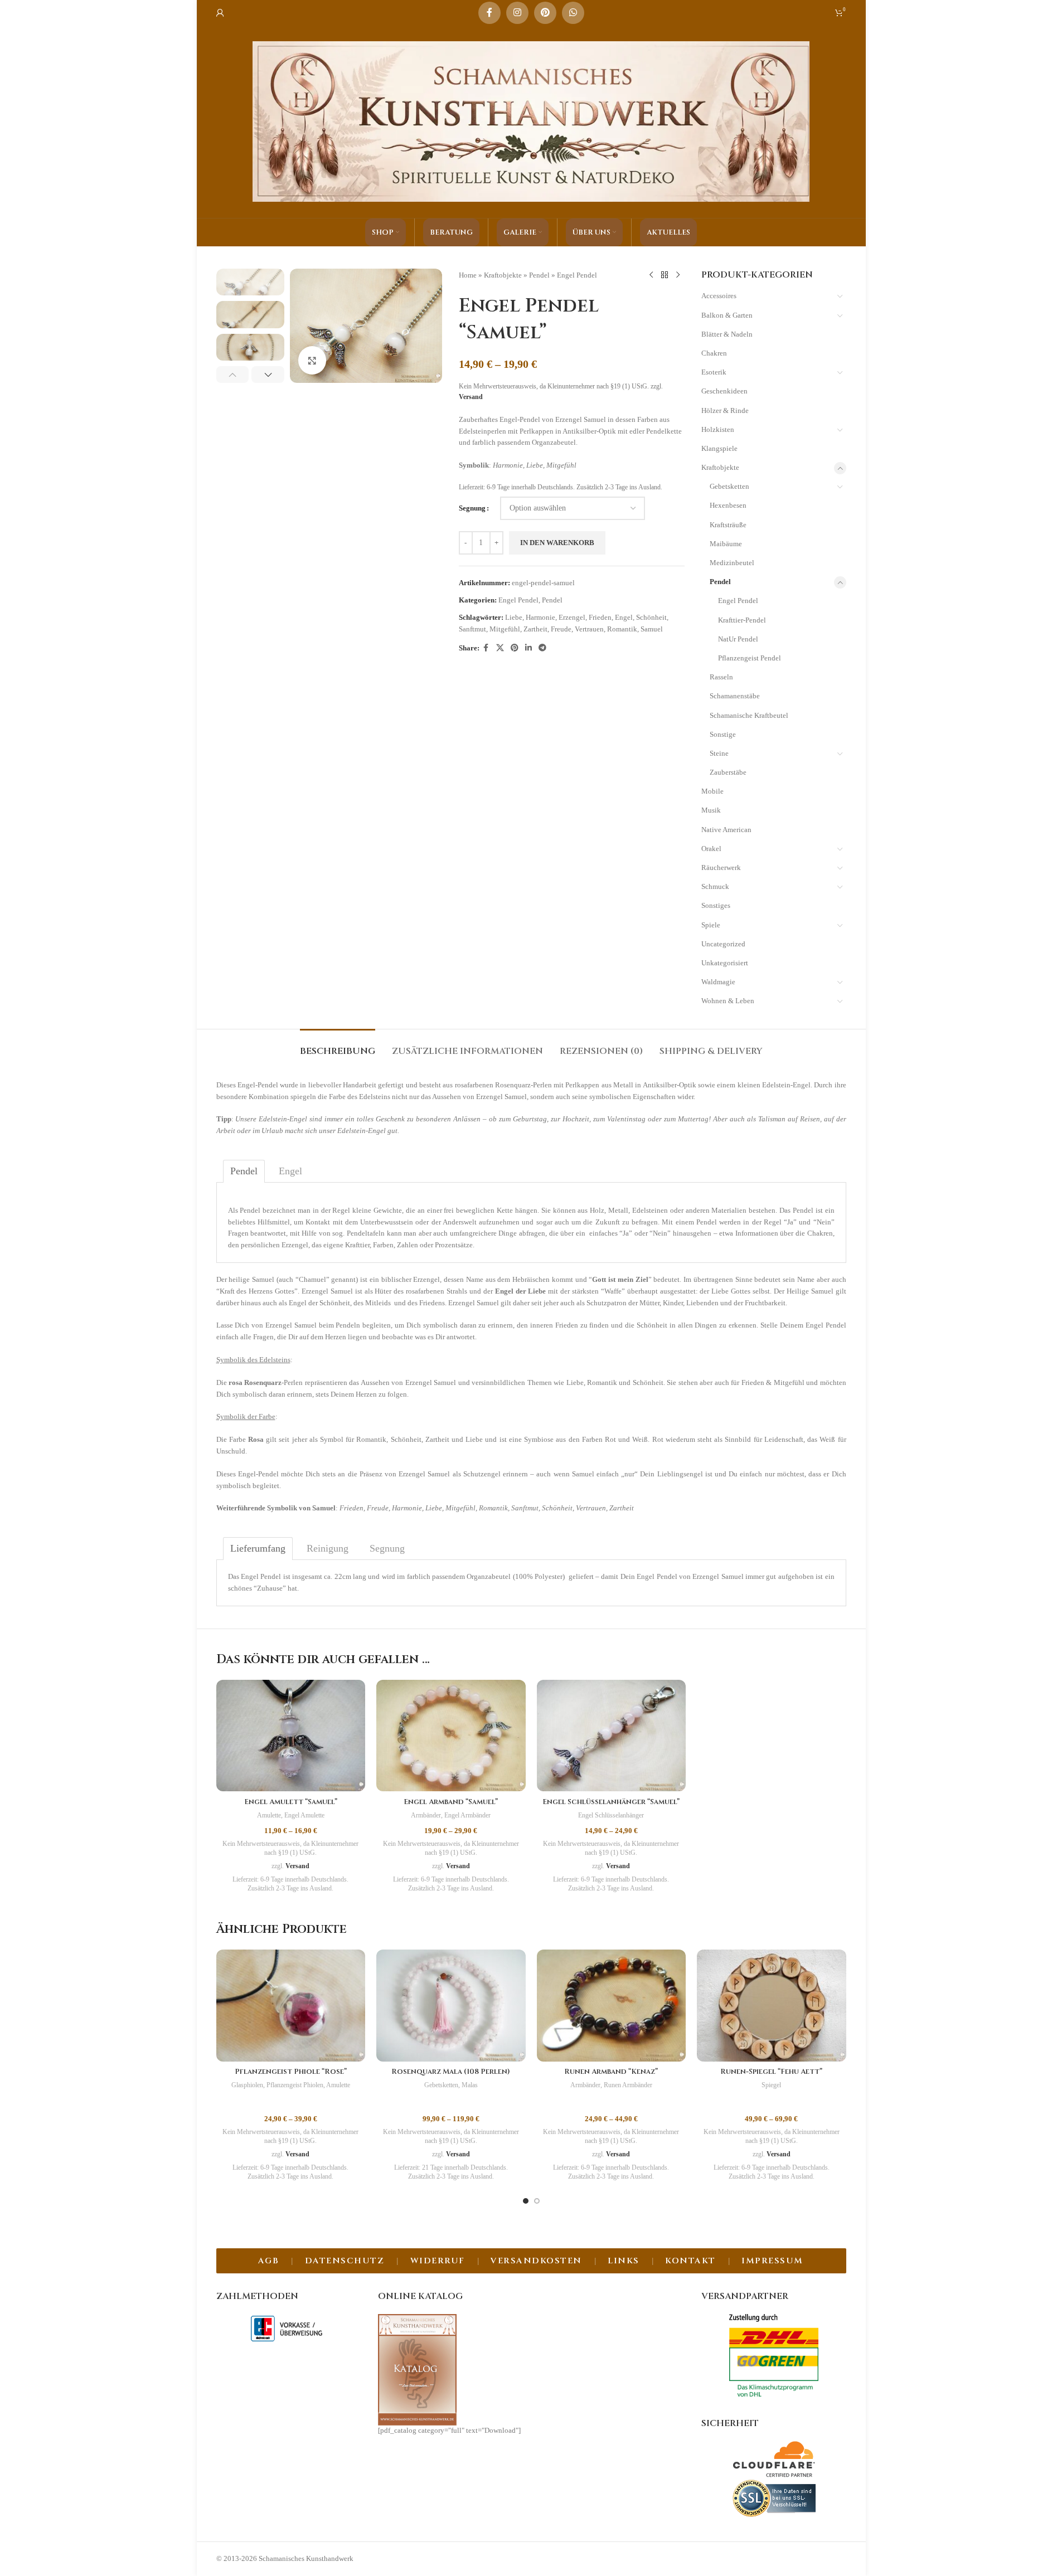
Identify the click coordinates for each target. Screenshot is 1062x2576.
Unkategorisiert (725, 963)
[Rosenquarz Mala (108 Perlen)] (451, 2006)
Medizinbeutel (732, 563)
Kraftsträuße (728, 525)
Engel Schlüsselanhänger (611, 1815)
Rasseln (721, 677)
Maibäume (726, 544)
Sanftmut (472, 629)
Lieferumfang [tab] (258, 1548)
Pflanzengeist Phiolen (295, 2085)
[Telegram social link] (542, 648)
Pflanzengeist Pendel (750, 658)
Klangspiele (719, 448)
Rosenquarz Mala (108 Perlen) (451, 2072)
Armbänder (426, 1815)
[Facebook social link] (489, 13)
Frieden (600, 617)
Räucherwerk (721, 867)
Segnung (472, 508)
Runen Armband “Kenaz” (611, 2072)
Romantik (622, 629)
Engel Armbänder (467, 1815)
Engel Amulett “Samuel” (291, 1802)
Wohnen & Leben (728, 1001)
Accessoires (719, 296)
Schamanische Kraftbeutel (749, 715)
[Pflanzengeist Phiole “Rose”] (291, 2006)
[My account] (220, 13)
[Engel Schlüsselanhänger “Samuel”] (612, 1736)
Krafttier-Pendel (742, 620)
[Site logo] (531, 121)
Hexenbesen (728, 505)
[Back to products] (665, 275)
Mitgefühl (505, 629)
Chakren (714, 353)
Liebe (514, 617)
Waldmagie (718, 982)
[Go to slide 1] (526, 2201)
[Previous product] (651, 275)
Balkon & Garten (727, 315)
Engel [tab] (290, 1171)
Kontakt (690, 2261)
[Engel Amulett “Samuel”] (291, 1736)
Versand (471, 397)
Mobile (712, 791)
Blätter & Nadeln (727, 334)
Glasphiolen (247, 2085)
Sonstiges (716, 905)
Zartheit (535, 629)
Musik (711, 810)
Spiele (711, 925)
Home (468, 275)
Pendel (539, 275)
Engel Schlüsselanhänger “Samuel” (611, 1802)
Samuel (652, 629)
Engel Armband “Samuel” (451, 1802)
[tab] (338, 1046)
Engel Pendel (577, 275)
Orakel (711, 849)
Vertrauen (589, 629)
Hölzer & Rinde (725, 410)
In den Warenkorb (557, 543)
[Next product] (678, 275)
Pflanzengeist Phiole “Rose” (291, 2072)
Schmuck (715, 886)
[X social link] (500, 648)
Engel (624, 617)
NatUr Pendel (738, 639)
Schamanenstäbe (735, 696)
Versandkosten (536, 2261)
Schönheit (651, 617)
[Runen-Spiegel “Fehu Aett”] (772, 2006)
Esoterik (714, 372)
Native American (726, 830)
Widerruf (438, 2261)
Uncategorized (723, 944)
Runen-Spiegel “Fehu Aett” (771, 2072)
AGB (269, 2261)
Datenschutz (345, 2261)
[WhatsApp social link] (573, 13)
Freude (561, 629)
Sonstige (723, 734)
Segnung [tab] (387, 1548)
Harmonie (540, 617)
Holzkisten (718, 429)
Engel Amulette (304, 1815)
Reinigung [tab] (328, 1548)
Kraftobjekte (503, 275)
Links (624, 2261)
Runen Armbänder (628, 2085)
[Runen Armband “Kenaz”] (612, 2006)
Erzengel (572, 617)
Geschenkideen (724, 391)
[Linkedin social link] (528, 648)
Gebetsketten (729, 486)
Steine (719, 753)
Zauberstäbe (728, 772)
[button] (233, 375)
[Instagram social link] (517, 13)
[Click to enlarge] (312, 360)
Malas (470, 2085)
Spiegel (771, 2085)
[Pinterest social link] (545, 13)
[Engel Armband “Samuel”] (451, 1736)
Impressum (772, 2261)
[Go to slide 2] (537, 2201)
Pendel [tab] (244, 1171)
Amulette (269, 1815)
